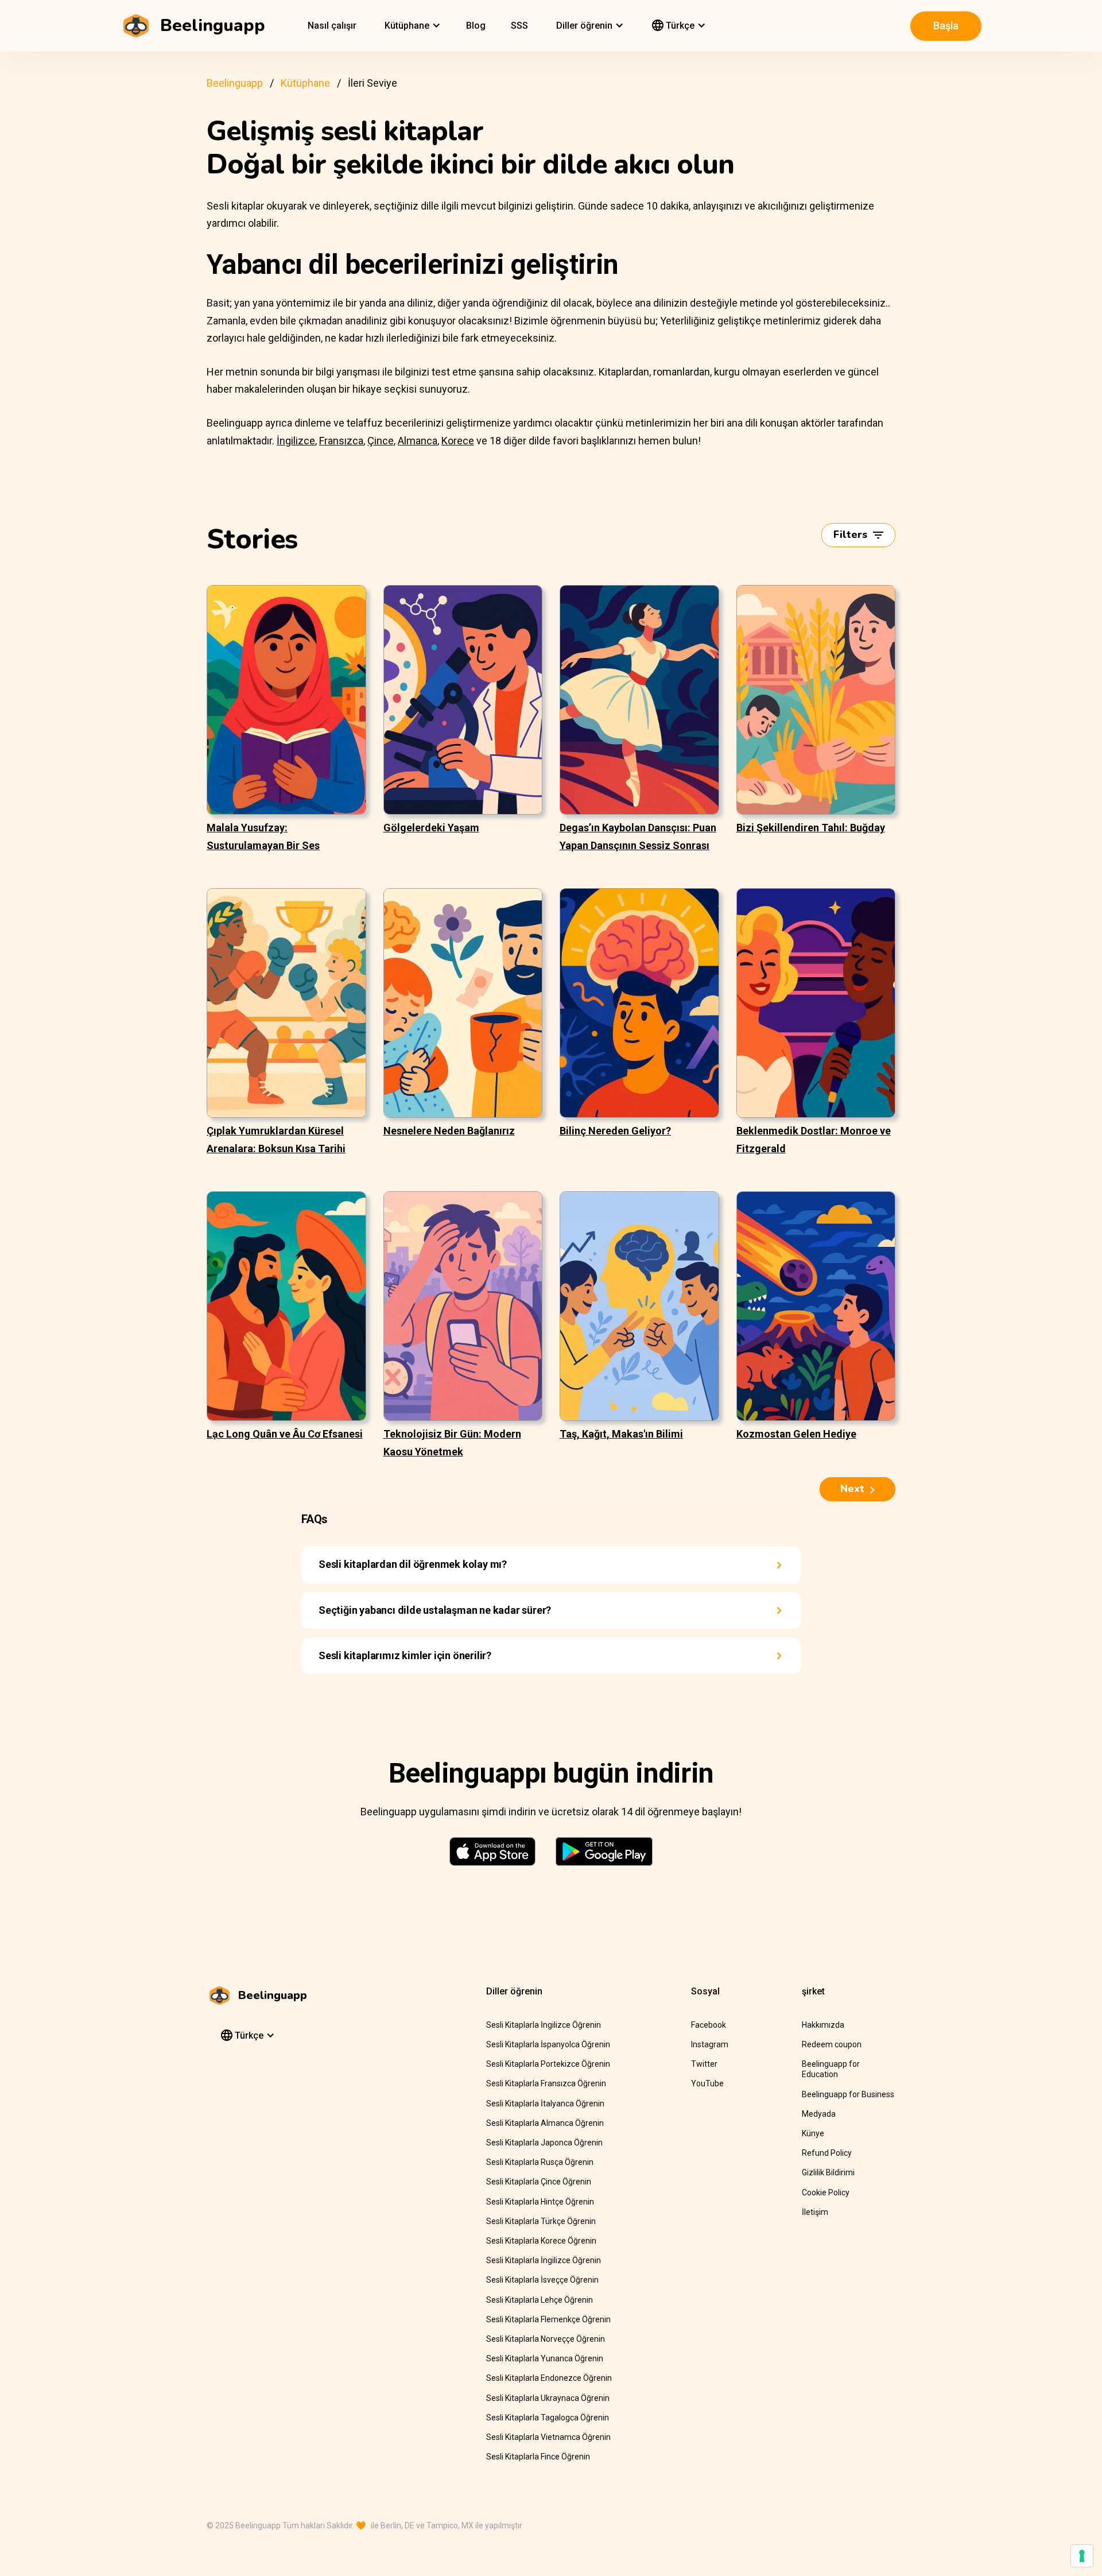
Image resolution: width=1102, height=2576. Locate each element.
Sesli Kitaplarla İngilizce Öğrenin (544, 2025)
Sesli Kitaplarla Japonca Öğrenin (544, 2143)
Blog (476, 26)
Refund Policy (827, 2153)
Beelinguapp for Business (848, 2094)
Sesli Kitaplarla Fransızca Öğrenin (546, 2083)
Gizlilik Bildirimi (828, 2172)
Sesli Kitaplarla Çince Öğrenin (539, 2182)
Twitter (704, 2064)
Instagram (710, 2044)
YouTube (707, 2083)
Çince (381, 441)
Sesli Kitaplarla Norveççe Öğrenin (546, 2339)
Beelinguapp (235, 83)
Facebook (709, 2025)
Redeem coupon (832, 2044)
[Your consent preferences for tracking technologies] (1082, 2556)
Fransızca (341, 441)
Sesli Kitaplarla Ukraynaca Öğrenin (548, 2398)
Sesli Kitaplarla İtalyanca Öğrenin (545, 2104)
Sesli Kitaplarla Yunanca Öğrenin (545, 2358)
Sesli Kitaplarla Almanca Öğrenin (545, 2123)
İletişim (815, 2212)
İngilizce (296, 441)
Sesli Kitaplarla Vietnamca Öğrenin (548, 2437)
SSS (519, 26)
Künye (813, 2133)
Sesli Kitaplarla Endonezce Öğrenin (549, 2378)
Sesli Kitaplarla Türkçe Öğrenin (541, 2221)
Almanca (418, 441)
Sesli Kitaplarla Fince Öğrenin (538, 2457)
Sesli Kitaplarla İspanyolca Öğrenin (548, 2044)
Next (852, 1489)
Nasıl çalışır (332, 26)
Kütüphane (305, 83)
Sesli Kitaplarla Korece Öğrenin (541, 2241)
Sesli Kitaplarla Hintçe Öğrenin (540, 2202)
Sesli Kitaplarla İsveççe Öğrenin (542, 2280)
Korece (458, 441)
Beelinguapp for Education (831, 2069)
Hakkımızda (823, 2025)
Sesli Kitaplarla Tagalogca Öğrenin (548, 2418)
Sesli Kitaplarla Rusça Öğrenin (540, 2162)
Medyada (819, 2114)
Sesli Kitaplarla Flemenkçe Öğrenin (548, 2319)
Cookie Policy (826, 2192)
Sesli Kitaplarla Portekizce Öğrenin (548, 2064)
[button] (411, 26)
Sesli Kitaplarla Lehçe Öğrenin (540, 2300)
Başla (946, 26)
